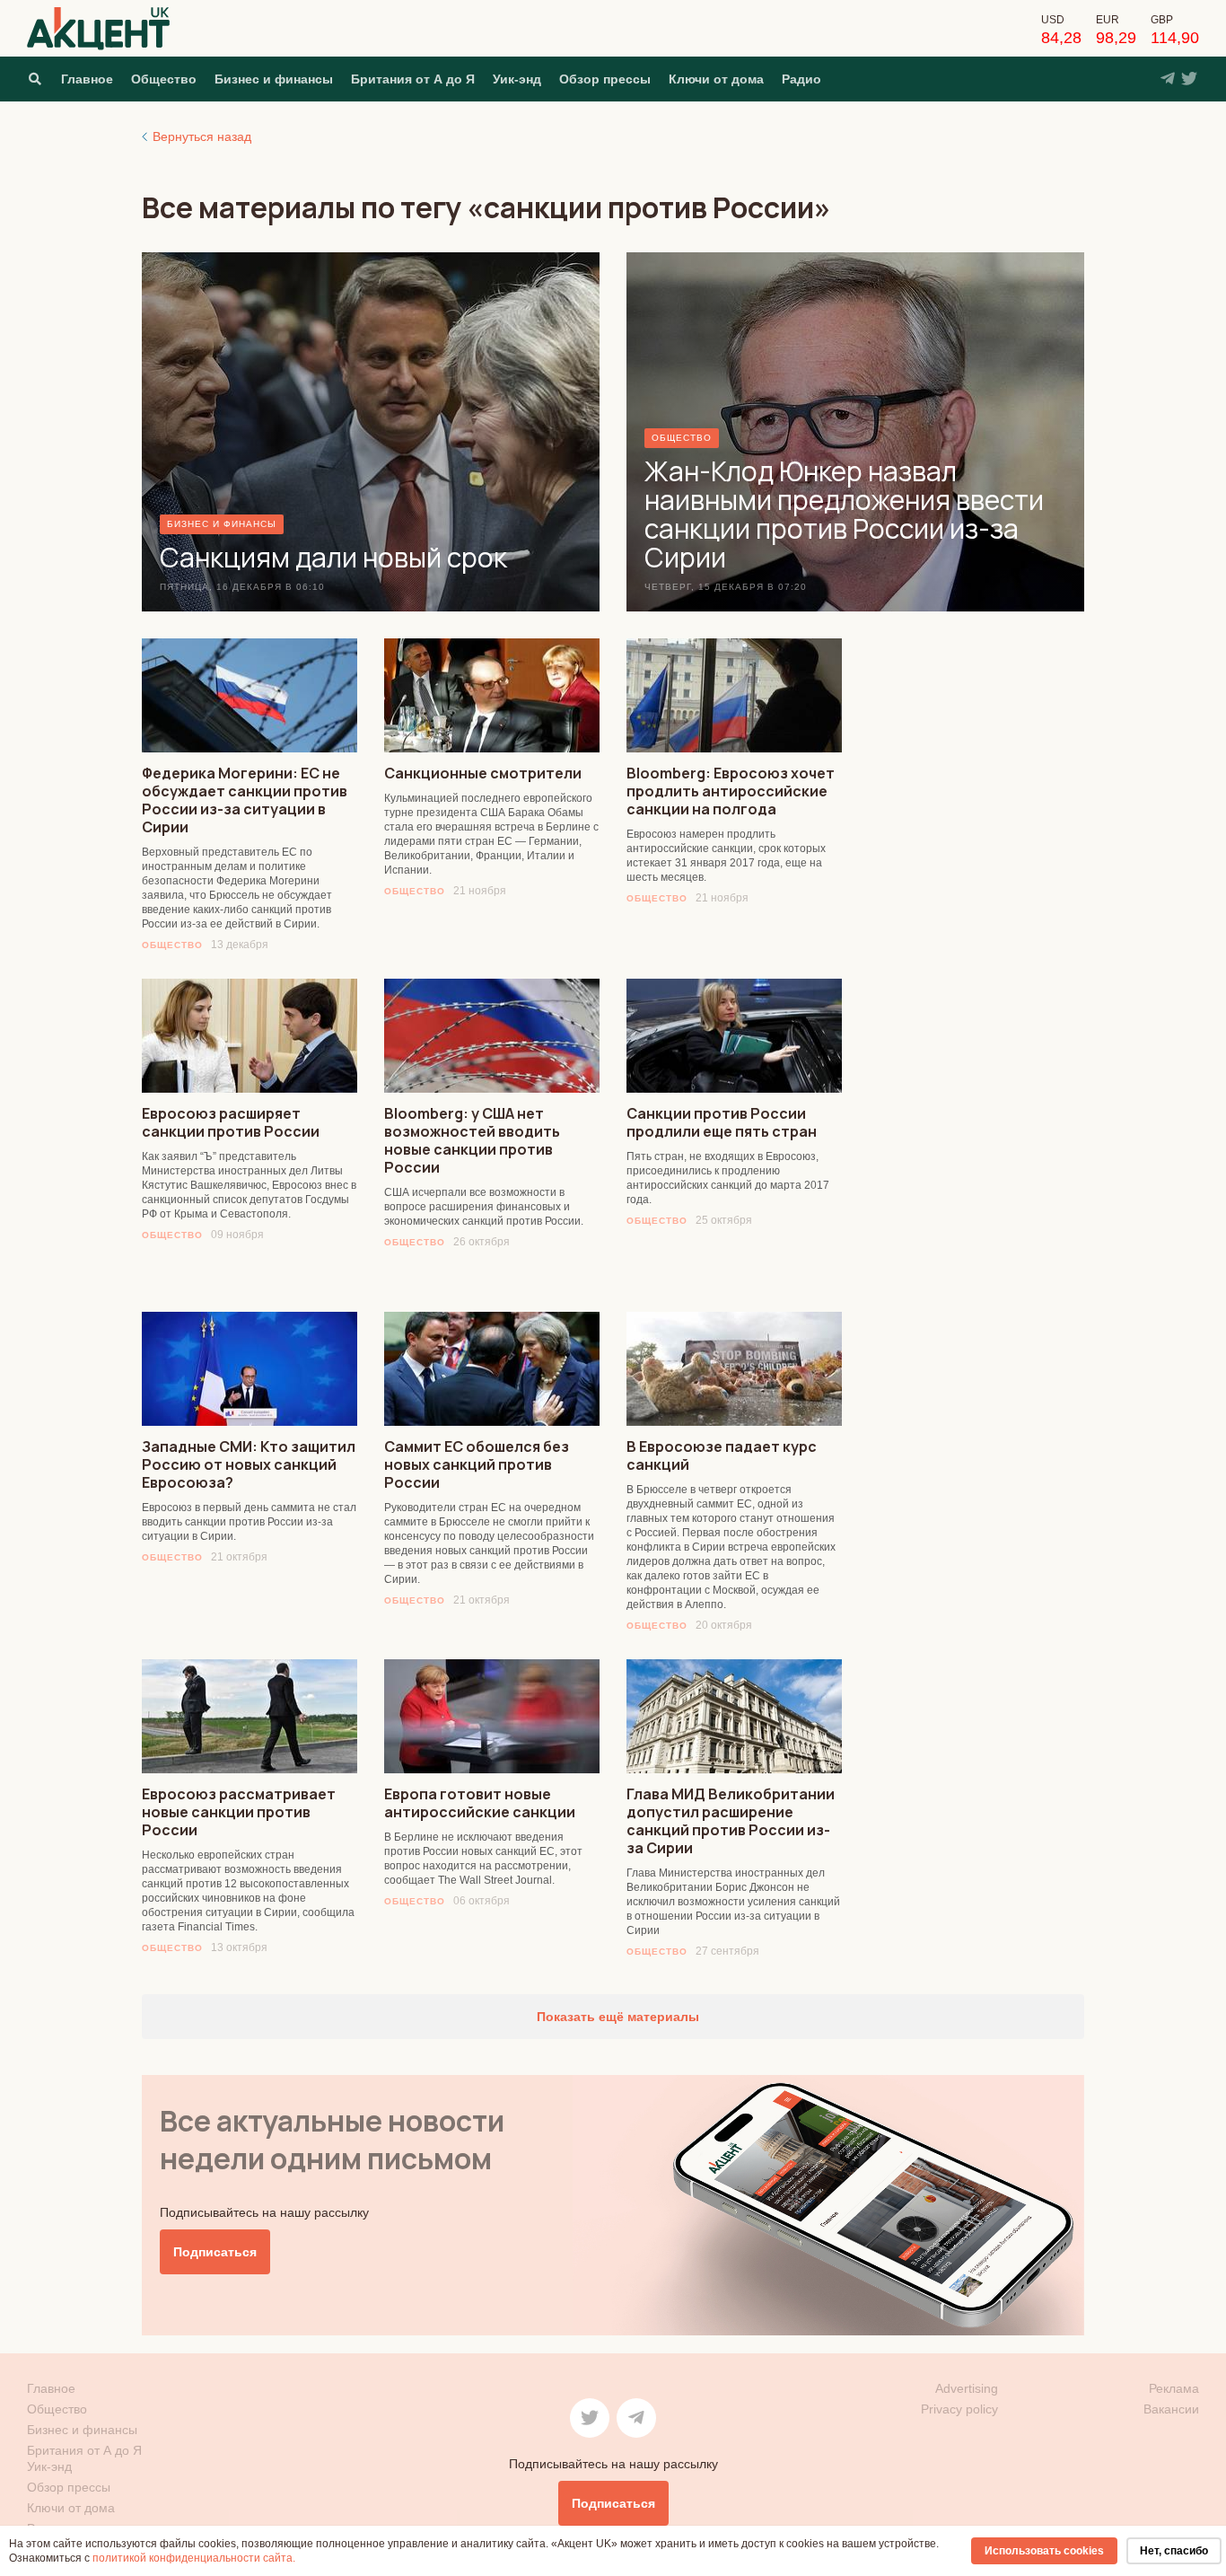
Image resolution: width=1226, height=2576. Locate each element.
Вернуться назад (202, 136)
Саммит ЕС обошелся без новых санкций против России (477, 1464)
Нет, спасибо (1174, 2551)
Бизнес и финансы (274, 79)
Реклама (1174, 2388)
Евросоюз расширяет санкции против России (231, 1122)
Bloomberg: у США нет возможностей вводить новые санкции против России (472, 1140)
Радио (801, 79)
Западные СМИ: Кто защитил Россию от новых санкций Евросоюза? (249, 1464)
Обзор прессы (605, 79)
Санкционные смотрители (483, 773)
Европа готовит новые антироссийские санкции (480, 1803)
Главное (87, 79)
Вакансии (1171, 2409)
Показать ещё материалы (616, 2017)
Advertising (967, 2388)
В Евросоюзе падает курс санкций (722, 1455)
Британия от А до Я (413, 79)
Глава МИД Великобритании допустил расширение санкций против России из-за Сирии (731, 1821)
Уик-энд (517, 79)
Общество (164, 79)
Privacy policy (959, 2409)
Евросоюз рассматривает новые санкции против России (239, 1812)
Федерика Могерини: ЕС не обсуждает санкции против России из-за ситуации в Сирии (245, 800)
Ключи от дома (716, 79)
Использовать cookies (1044, 2551)
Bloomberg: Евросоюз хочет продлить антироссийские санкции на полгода (731, 791)
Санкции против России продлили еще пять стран (722, 1122)
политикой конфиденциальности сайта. (194, 2558)
